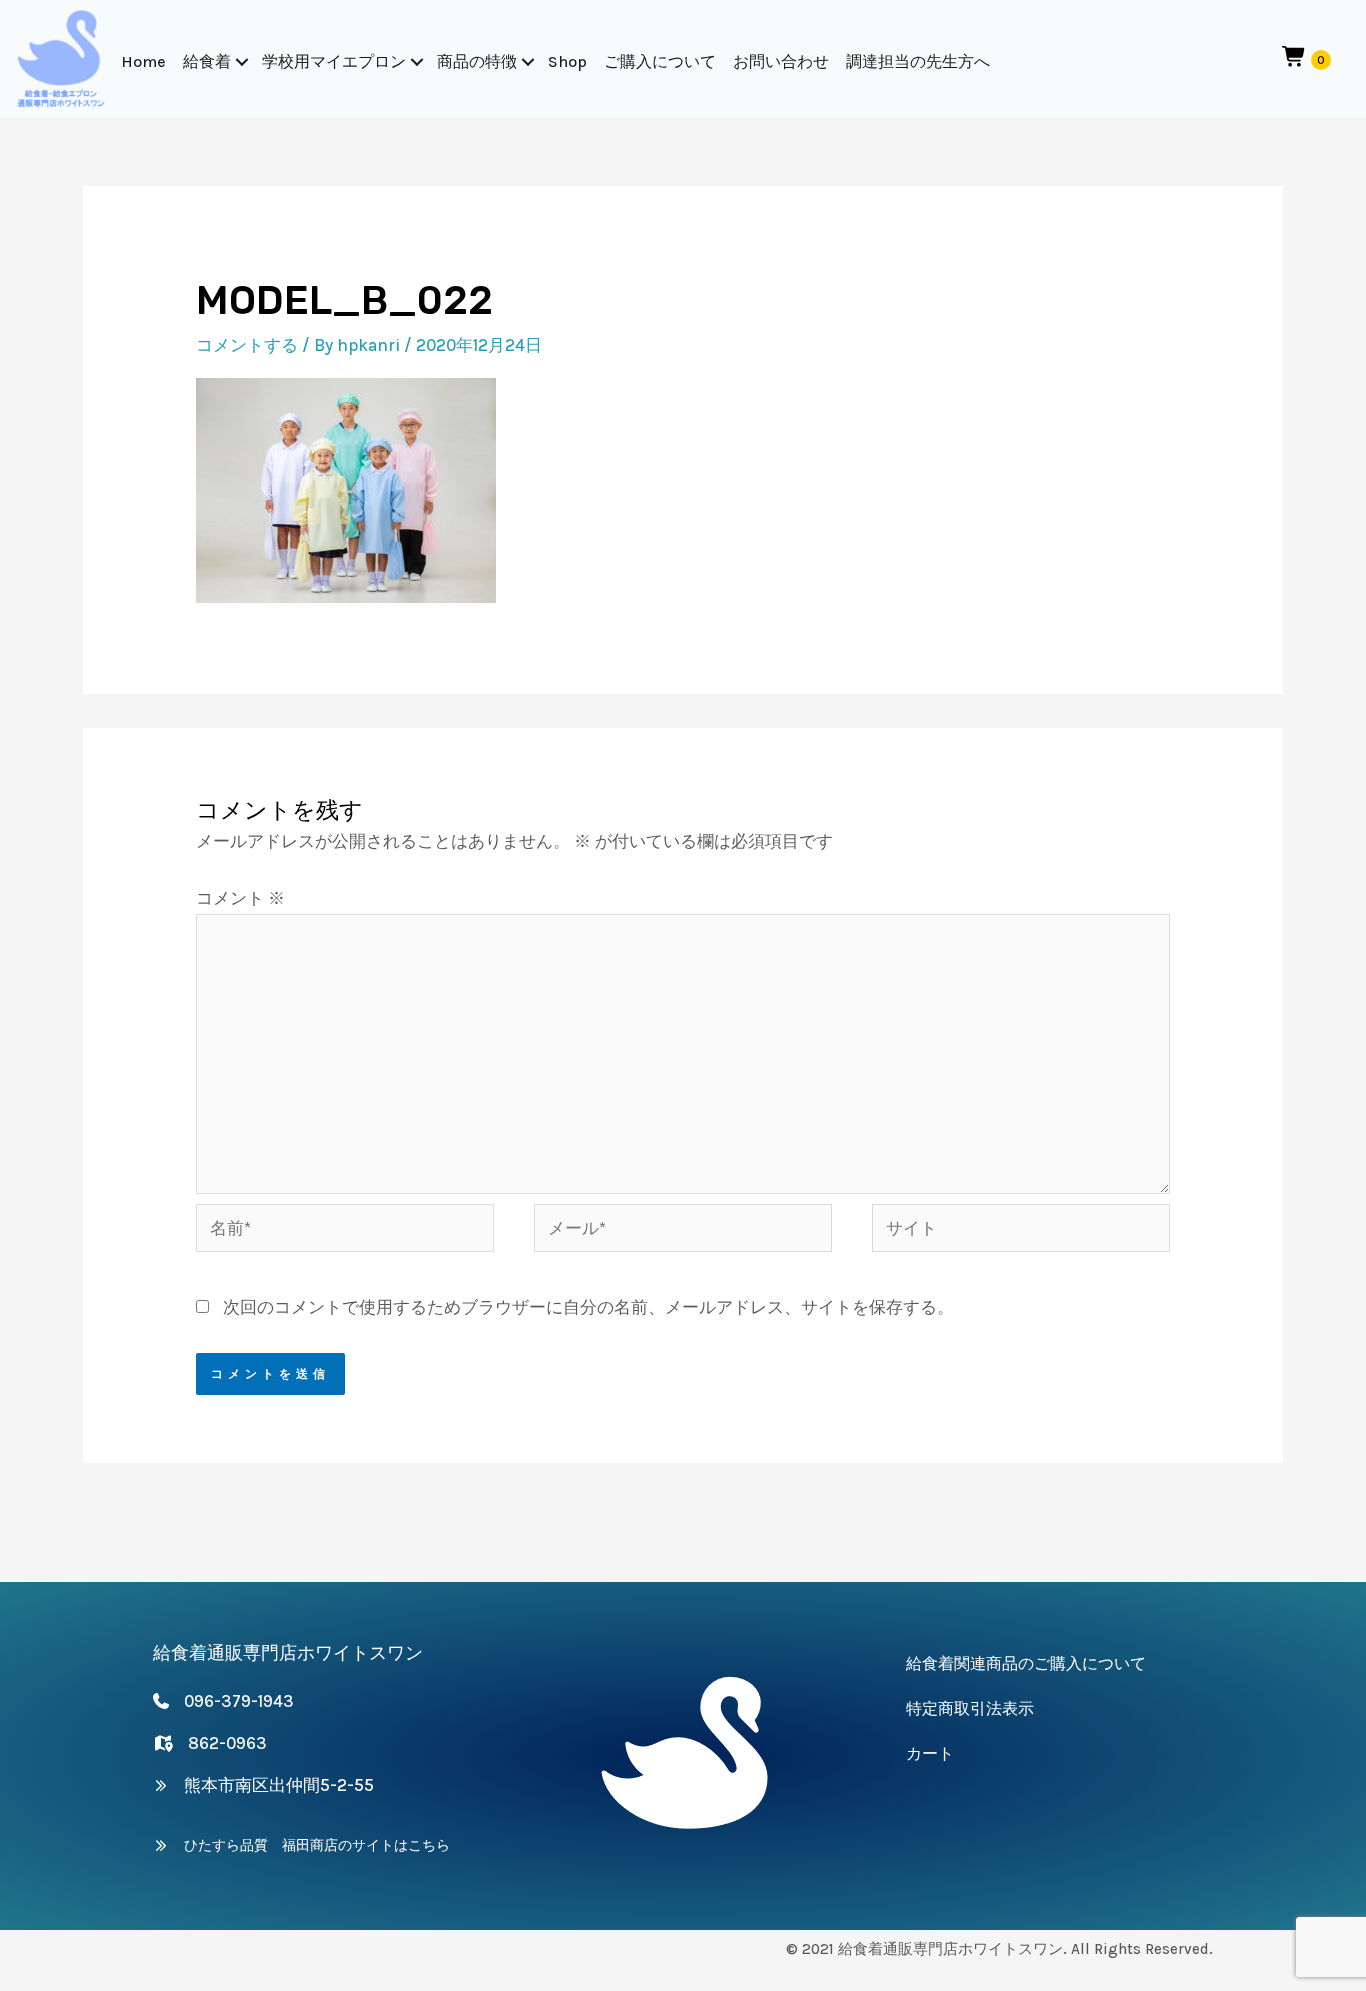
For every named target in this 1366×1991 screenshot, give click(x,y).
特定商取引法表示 (970, 1708)
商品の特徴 (477, 61)
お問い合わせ (781, 61)
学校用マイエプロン (334, 61)
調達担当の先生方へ (918, 61)
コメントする (247, 345)
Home (143, 61)
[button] (242, 62)
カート (930, 1753)
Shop (567, 61)
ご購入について (660, 61)
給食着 (207, 61)
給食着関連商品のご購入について (1026, 1663)
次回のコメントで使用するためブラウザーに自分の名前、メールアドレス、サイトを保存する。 (588, 1307)
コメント (240, 898)
